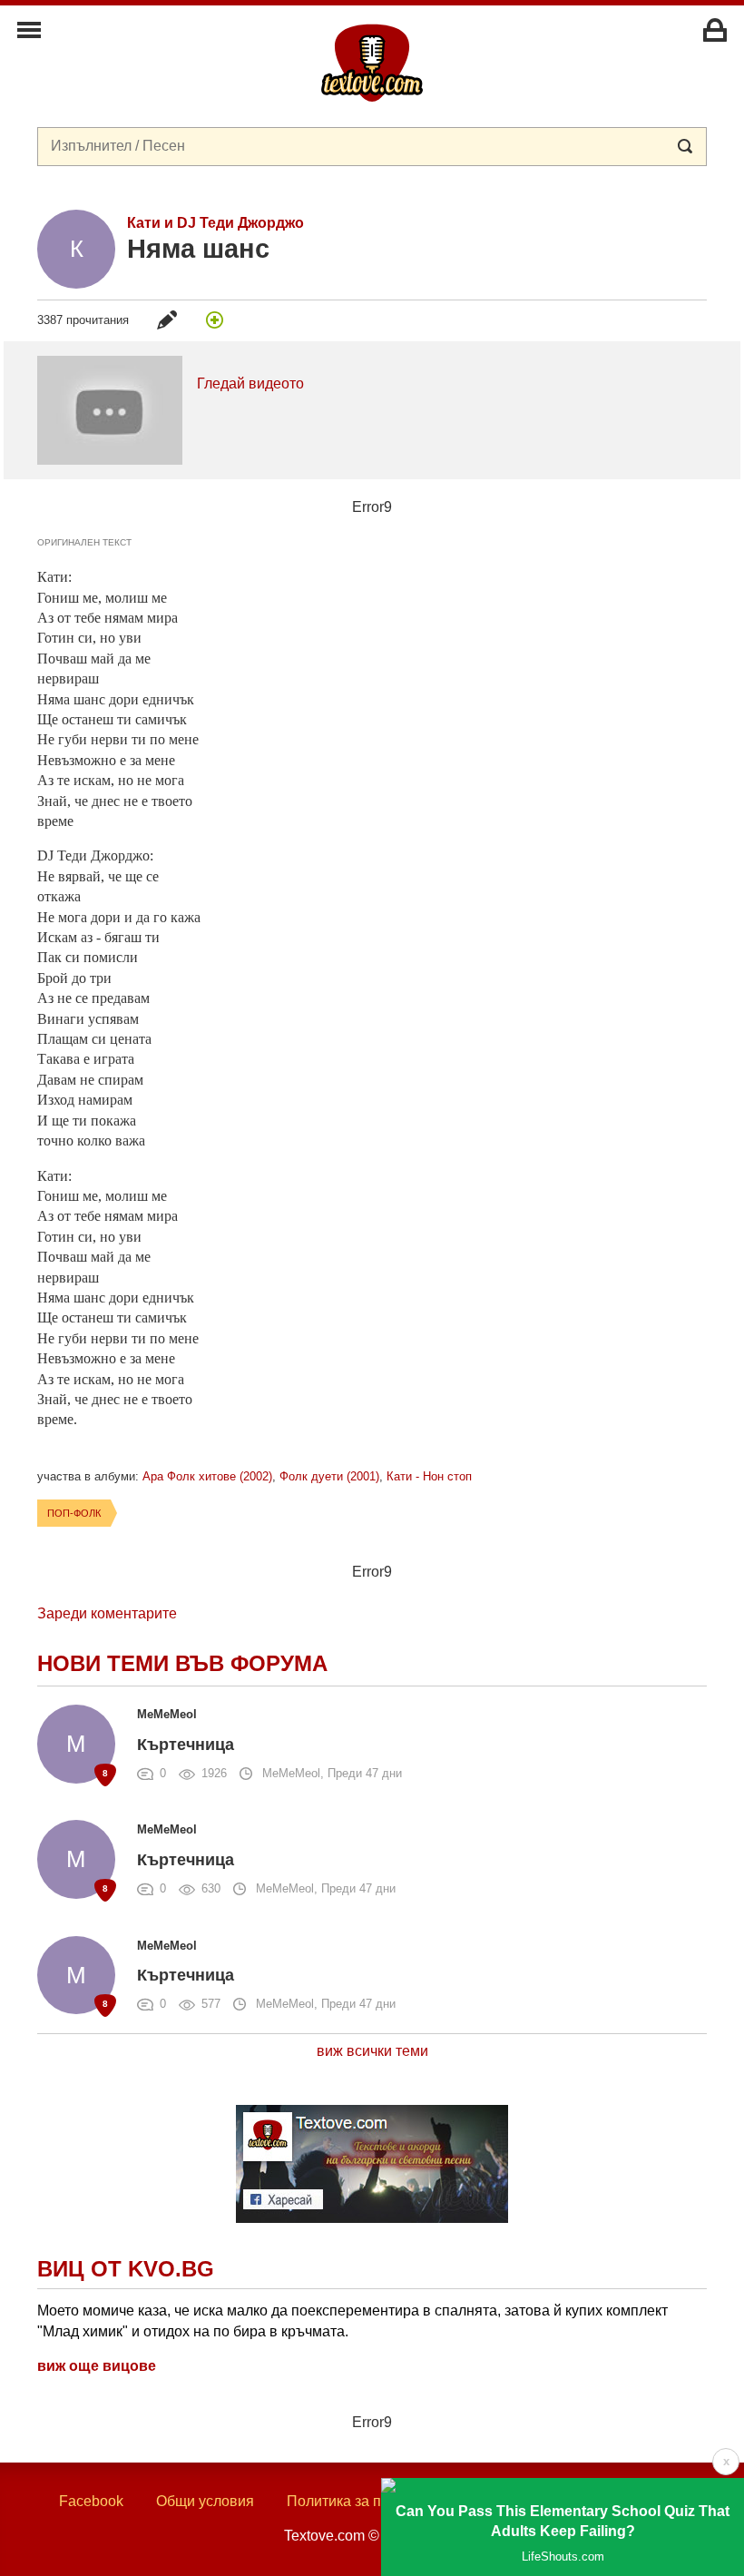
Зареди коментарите (107, 1613)
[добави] (214, 320)
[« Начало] (372, 62)
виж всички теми (372, 2051)
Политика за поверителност (380, 2501)
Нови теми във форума (182, 1663)
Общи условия (205, 2501)
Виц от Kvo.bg (126, 2269)
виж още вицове (97, 2366)
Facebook (91, 2501)
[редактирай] (167, 320)
